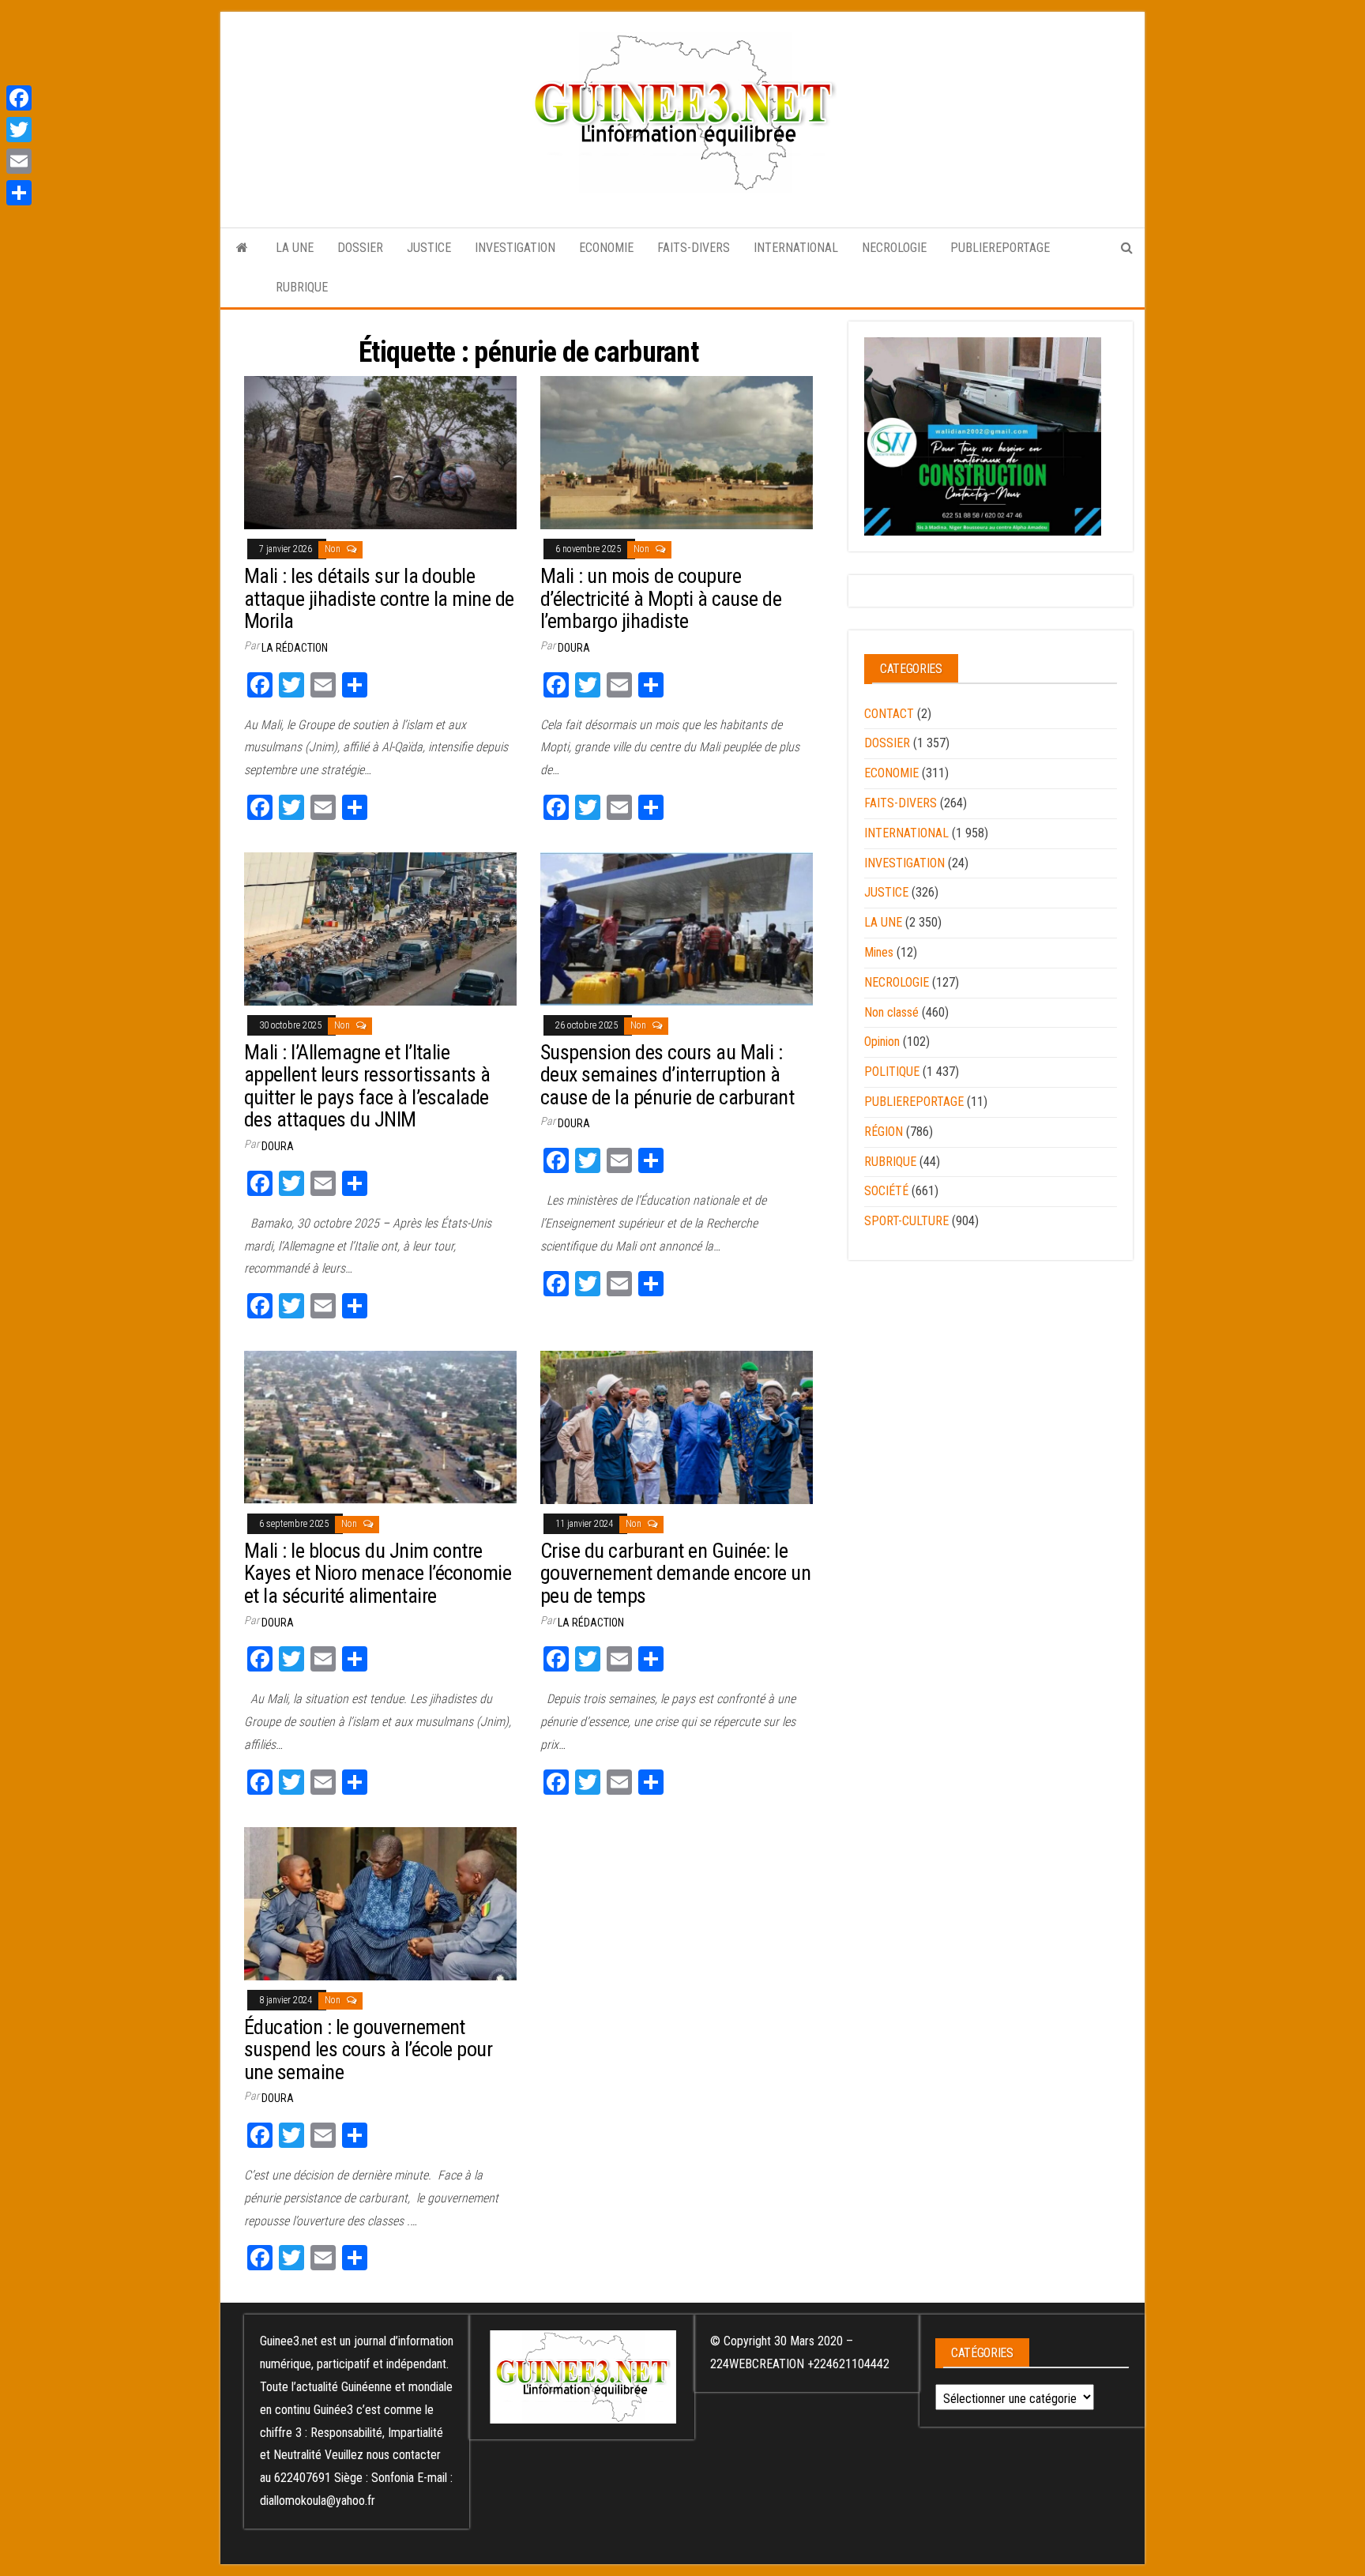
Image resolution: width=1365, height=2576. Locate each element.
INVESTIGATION (515, 248)
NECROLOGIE (894, 248)
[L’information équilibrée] (242, 248)
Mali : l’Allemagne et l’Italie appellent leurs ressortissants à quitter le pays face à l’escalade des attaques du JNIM (367, 1086)
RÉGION (884, 1132)
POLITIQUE (892, 1072)
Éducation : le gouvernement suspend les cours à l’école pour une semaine (368, 2050)
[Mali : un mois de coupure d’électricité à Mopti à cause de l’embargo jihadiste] (677, 452)
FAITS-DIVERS (694, 248)
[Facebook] (19, 98)
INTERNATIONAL (796, 248)
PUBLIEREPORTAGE (1000, 248)
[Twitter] (19, 130)
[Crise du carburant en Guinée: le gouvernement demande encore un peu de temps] (677, 1427)
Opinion (882, 1042)
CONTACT (889, 714)
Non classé (891, 1012)
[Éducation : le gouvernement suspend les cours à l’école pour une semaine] (380, 1903)
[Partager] (19, 193)
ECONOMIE (606, 248)
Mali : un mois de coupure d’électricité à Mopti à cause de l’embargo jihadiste (661, 598)
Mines (879, 952)
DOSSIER (360, 248)
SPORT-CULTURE (906, 1221)
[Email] (19, 161)
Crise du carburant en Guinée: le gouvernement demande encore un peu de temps (675, 1573)
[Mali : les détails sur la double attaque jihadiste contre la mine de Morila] (380, 452)
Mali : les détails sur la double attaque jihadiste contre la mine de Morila (379, 598)
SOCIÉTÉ (886, 1191)
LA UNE (295, 248)
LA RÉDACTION (295, 648)
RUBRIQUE (302, 287)
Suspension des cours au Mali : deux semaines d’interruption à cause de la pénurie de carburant (667, 1075)
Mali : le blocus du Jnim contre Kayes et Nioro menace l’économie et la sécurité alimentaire (378, 1573)
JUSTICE (429, 248)
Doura (574, 648)
